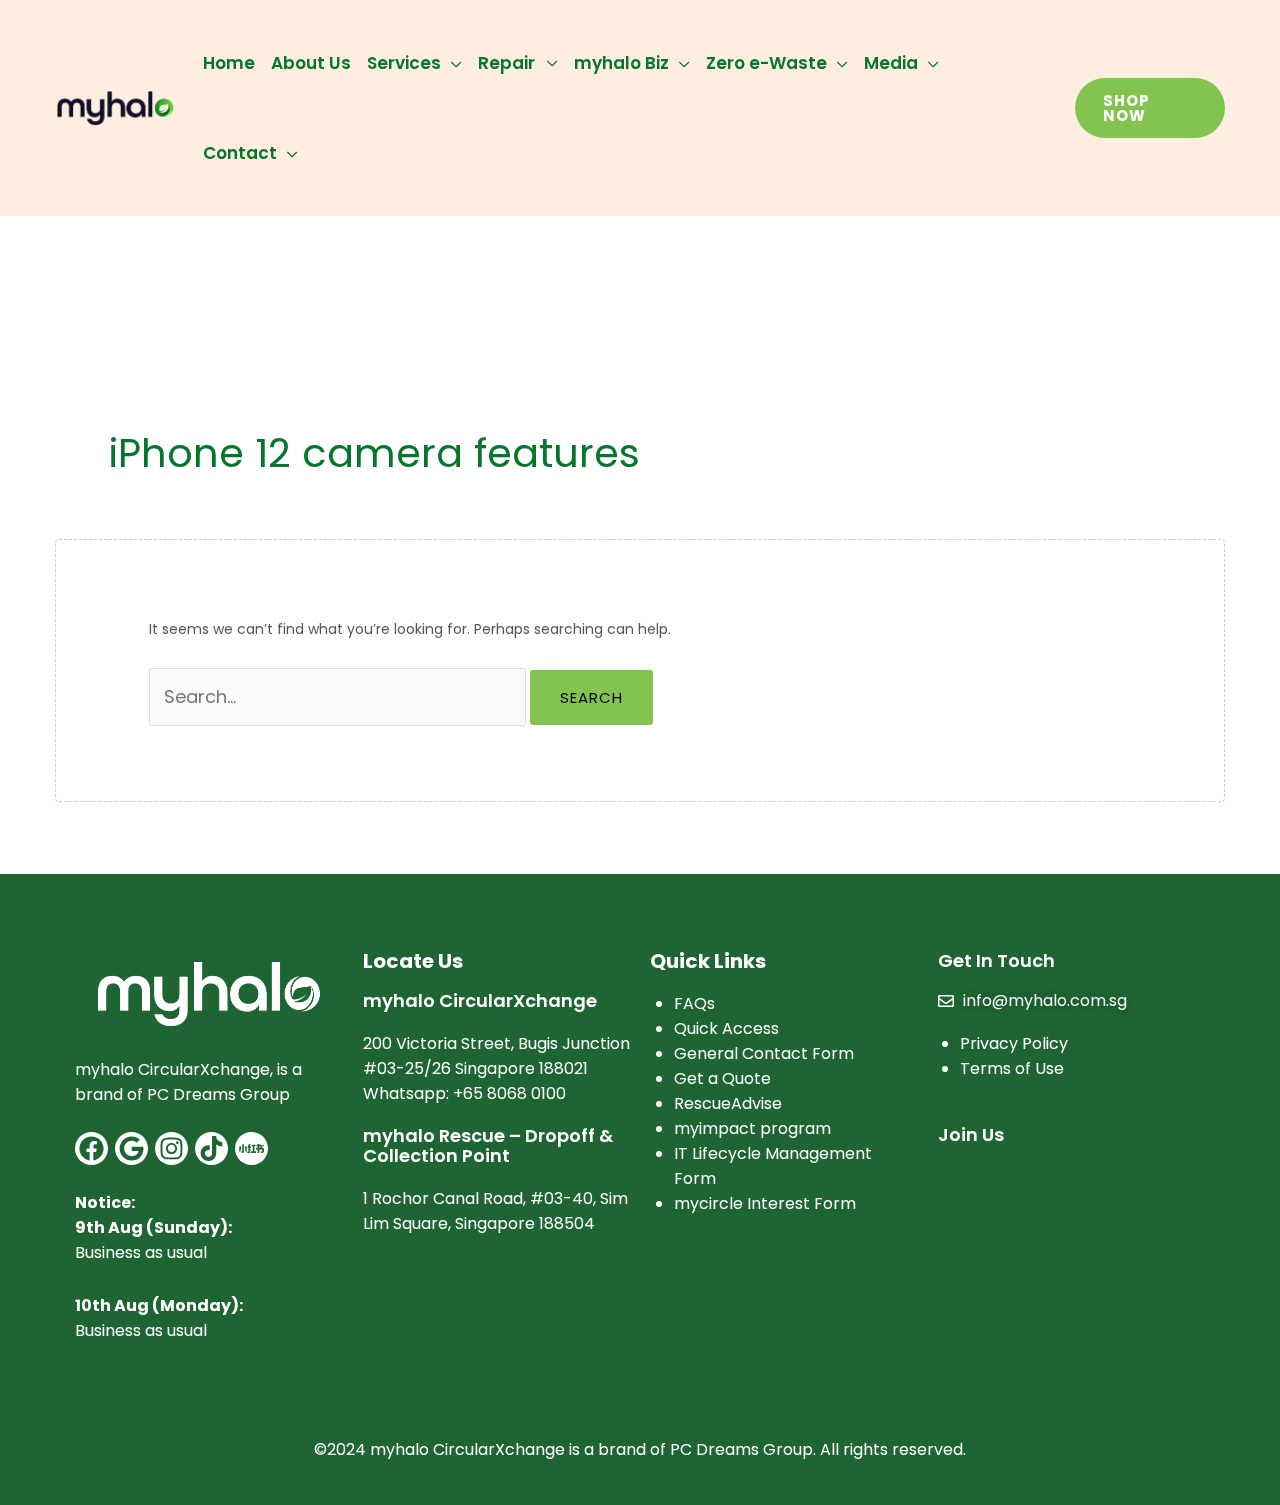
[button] (1150, 108)
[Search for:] (339, 698)
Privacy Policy (1014, 1043)
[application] (451, 63)
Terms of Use (1012, 1068)
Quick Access (726, 1028)
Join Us (971, 1134)
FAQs (694, 1003)
